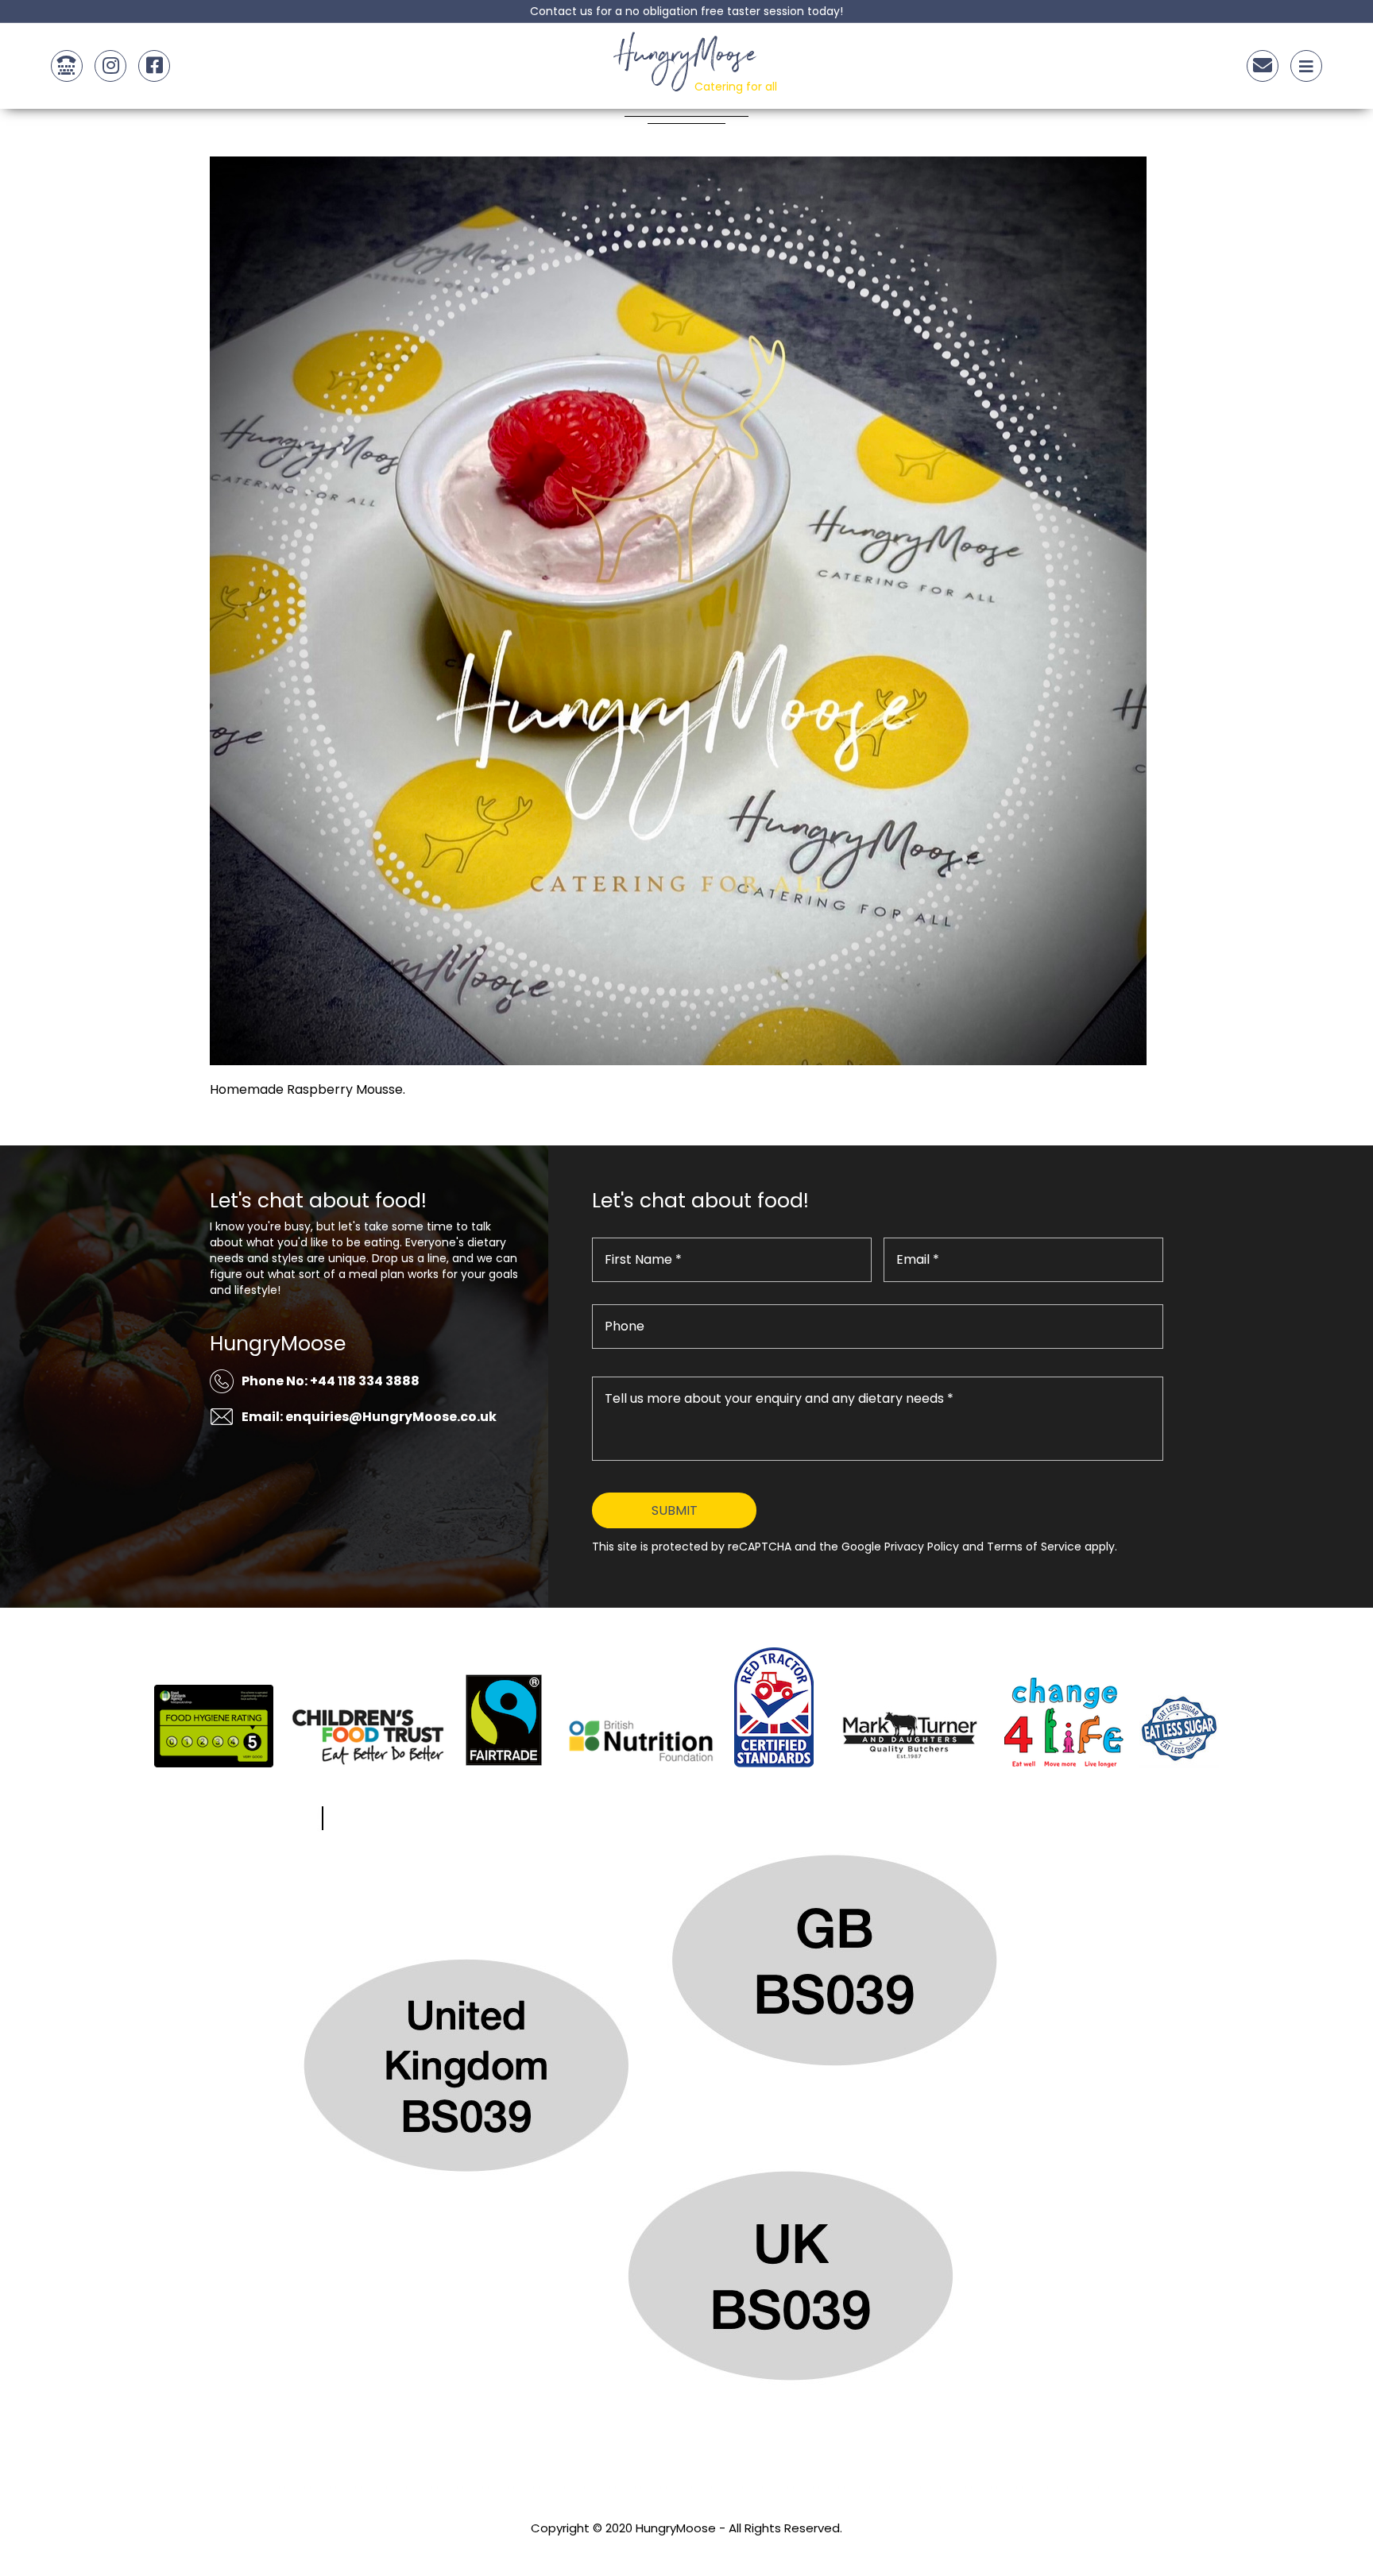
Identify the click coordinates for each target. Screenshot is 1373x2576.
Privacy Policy (686, 2549)
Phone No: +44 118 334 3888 (331, 1381)
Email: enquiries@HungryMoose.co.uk (369, 1417)
